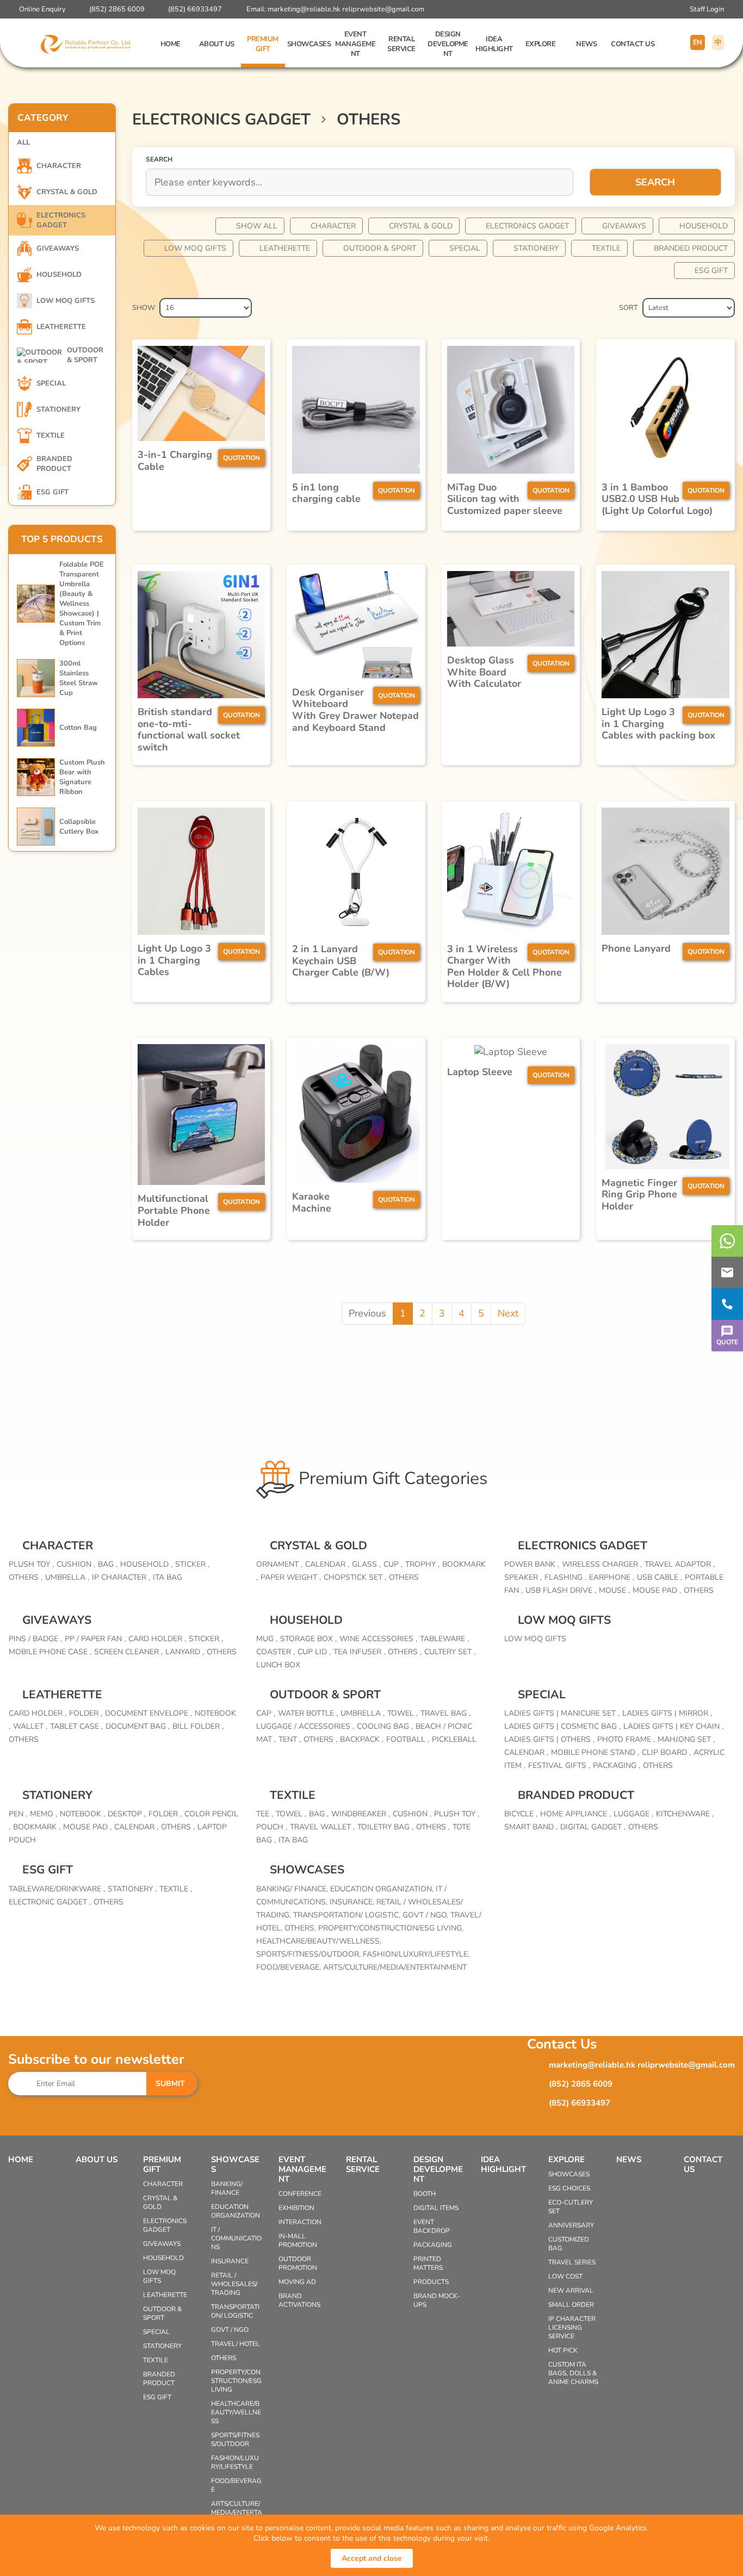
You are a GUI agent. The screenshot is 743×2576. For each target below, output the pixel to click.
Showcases (309, 44)
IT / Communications (236, 2238)
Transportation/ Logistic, (348, 1915)
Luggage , (633, 1814)
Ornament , (279, 1564)
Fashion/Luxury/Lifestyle (235, 2462)
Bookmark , (37, 1827)
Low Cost (565, 2276)
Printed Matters (428, 2263)
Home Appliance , (575, 1814)
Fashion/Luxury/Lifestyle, (416, 1954)
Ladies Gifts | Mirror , (667, 1713)
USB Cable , (660, 1577)
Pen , (18, 1814)
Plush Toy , (31, 1564)
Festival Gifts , (559, 1765)
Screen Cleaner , (128, 1652)
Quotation (242, 458)
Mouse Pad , (657, 1590)
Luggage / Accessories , (305, 1726)
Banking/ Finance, (293, 1889)
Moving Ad (297, 2282)
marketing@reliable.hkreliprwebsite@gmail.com (346, 9)
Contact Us (633, 44)
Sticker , (192, 1564)
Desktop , (127, 1814)
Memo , (44, 1814)
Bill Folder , (198, 1726)
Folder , (86, 1713)
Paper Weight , (291, 1577)
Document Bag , (138, 1726)
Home (171, 44)
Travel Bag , (445, 1713)
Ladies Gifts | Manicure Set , (562, 1713)
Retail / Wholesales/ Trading (234, 2284)
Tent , (290, 1739)
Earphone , (612, 1577)
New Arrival (571, 2291)
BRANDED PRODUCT (691, 248)
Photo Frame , (626, 1739)
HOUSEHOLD (704, 226)
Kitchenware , (685, 1814)
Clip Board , (666, 1752)
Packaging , (617, 1765)
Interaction (300, 2222)
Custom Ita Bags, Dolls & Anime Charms (573, 2373)
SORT (629, 308)
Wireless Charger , (602, 1564)
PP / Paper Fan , (95, 1639)
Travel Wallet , (322, 1827)
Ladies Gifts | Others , (549, 1739)
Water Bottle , (308, 1713)
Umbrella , (67, 1577)
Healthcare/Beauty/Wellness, (319, 1941)
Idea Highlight (494, 44)
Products (431, 2282)
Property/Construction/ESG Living (236, 2381)
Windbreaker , (361, 1814)
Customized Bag (569, 2244)
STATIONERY (536, 248)
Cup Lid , (314, 1652)
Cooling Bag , (385, 1726)
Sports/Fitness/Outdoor (235, 2440)
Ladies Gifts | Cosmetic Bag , (562, 1726)
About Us (217, 44)
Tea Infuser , (359, 1652)
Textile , (176, 1889)
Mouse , (614, 1590)
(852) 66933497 (195, 9)
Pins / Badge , (35, 1639)
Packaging (433, 2245)
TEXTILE (606, 248)
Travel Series (572, 2262)
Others (404, 1577)
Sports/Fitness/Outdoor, (309, 1954)
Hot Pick (563, 2350)
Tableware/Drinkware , (57, 1889)
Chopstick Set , (355, 1577)
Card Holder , (157, 1639)
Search (655, 182)
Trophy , (422, 1564)
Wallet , (30, 1726)
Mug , (267, 1639)
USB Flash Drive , (561, 1590)
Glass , (366, 1564)
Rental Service (401, 44)
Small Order (571, 2305)
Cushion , (76, 1564)
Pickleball (454, 1739)
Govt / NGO (230, 2330)
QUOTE (727, 1342)
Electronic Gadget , (50, 1902)
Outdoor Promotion (298, 2263)
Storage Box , (308, 1639)
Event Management (355, 44)
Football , (408, 1739)
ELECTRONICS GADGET (527, 226)
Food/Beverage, (290, 1967)
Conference (300, 2194)
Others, (301, 1928)
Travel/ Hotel (236, 2344)
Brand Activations (299, 2300)
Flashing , (565, 1577)
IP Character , (121, 1577)
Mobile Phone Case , (50, 1652)
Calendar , (327, 1564)
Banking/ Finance (227, 2188)
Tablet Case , (76, 1726)
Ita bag (168, 1577)
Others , (26, 1577)
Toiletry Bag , (385, 1827)
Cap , (266, 1713)
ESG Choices (569, 2188)
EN (698, 42)
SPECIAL (465, 248)
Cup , (393, 1564)
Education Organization (236, 2211)
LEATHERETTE (285, 248)
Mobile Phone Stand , (595, 1752)
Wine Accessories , (378, 1639)
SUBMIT (170, 2084)
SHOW (144, 308)
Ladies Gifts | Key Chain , (673, 1726)
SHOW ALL (257, 226)
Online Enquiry (42, 9)
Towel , (403, 1713)
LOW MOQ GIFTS (195, 248)
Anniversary (571, 2225)
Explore (541, 44)
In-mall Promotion (298, 2240)
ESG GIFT (711, 271)
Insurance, (353, 1902)
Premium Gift (263, 44)
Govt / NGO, (426, 1915)
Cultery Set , (450, 1652)
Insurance (230, 2261)
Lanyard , (185, 1652)
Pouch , (272, 1827)
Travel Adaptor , (680, 1564)
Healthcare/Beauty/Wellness (236, 2412)
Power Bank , (532, 1564)
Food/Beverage (236, 2485)
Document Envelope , (148, 1713)
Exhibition (296, 2208)
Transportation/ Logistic (235, 2311)
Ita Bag (293, 1840)
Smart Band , (531, 1827)
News (586, 44)
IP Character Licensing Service (572, 2327)
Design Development (448, 44)
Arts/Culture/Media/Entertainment (395, 1967)
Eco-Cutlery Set (571, 2207)
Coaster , (275, 1652)
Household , (146, 1564)
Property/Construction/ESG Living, (391, 1928)
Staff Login (707, 9)
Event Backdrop (432, 2226)
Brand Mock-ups (437, 2300)
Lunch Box (278, 1665)
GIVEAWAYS (624, 226)
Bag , (108, 1564)
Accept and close (372, 2558)
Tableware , (444, 1639)
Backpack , (362, 1739)
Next (508, 1313)
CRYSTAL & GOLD (421, 226)
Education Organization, (383, 1889)
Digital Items (436, 2208)
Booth (425, 2194)
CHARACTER (333, 226)
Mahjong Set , (686, 1739)
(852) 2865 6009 (117, 9)
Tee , (265, 1814)
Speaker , (523, 1577)
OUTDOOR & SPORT (380, 248)
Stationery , (132, 1889)
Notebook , (82, 1814)
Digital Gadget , (593, 1827)
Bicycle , (521, 1814)
